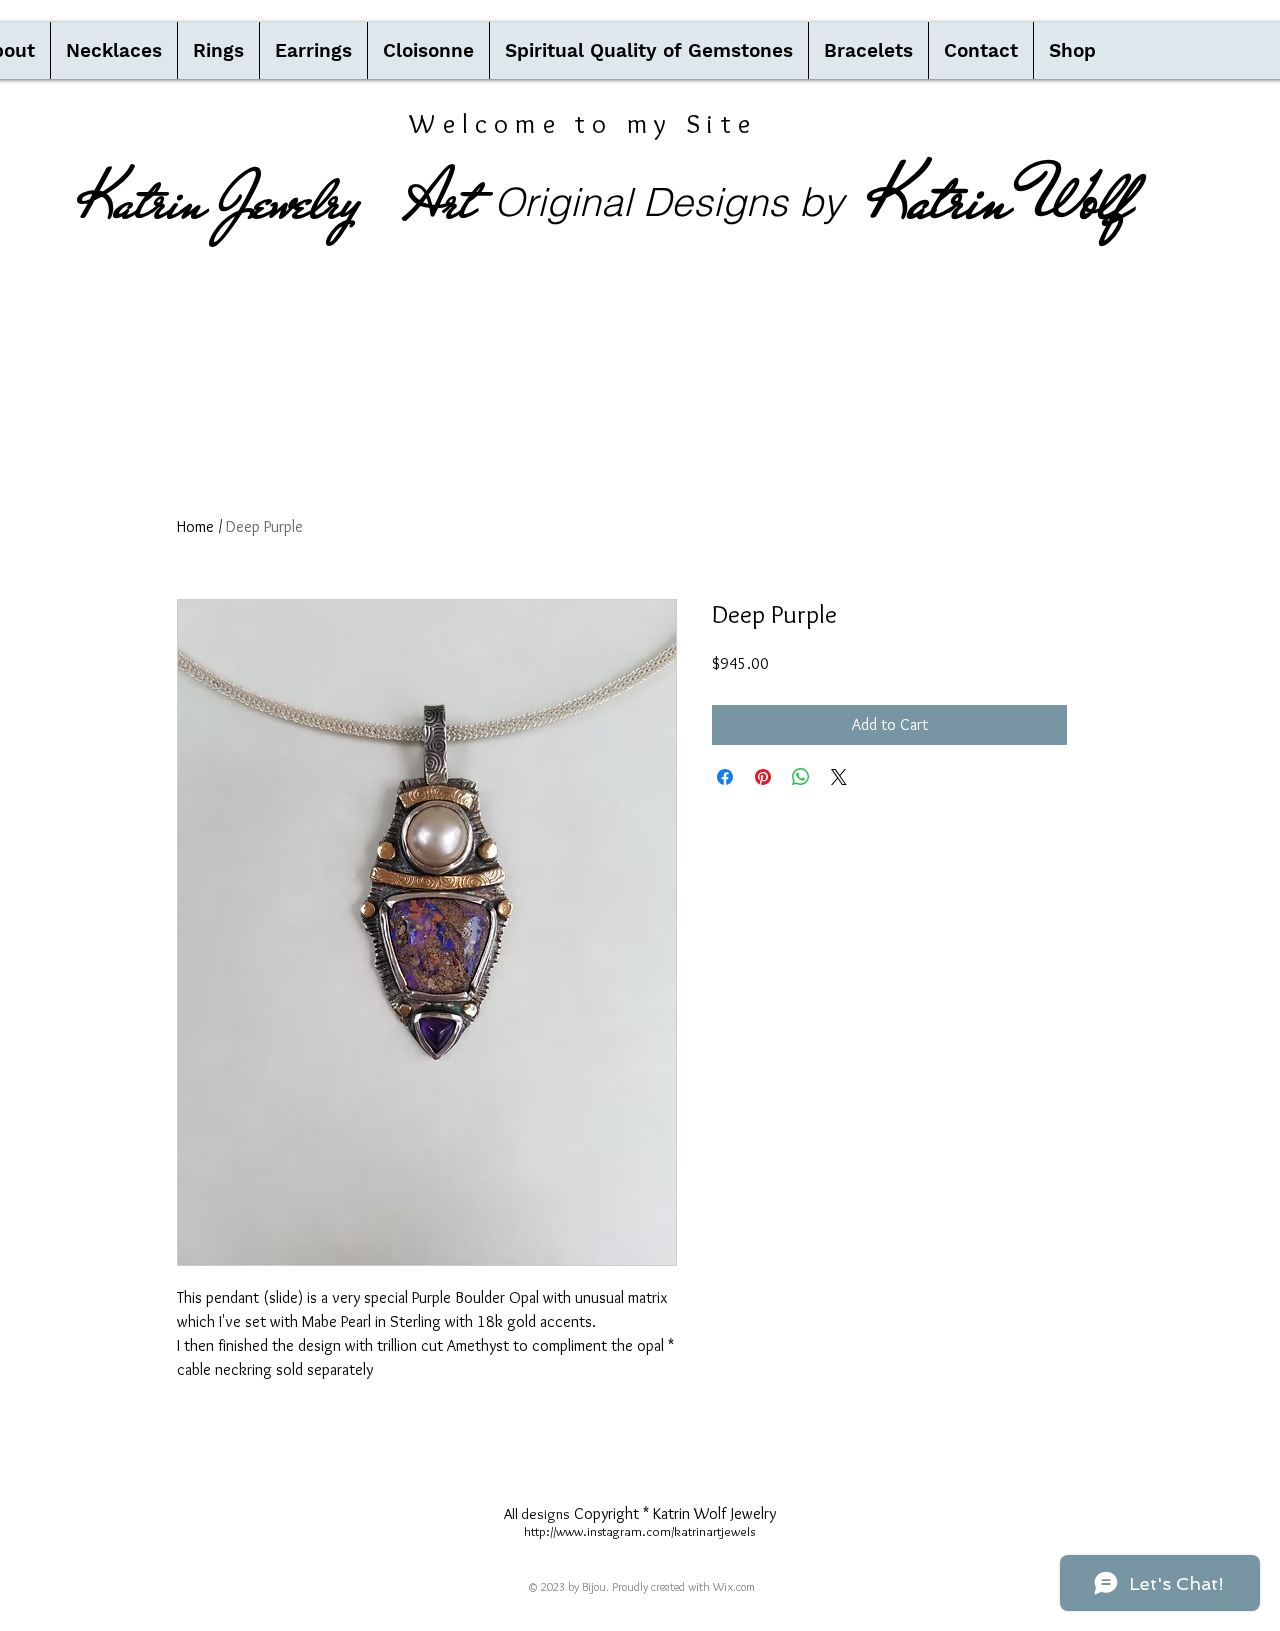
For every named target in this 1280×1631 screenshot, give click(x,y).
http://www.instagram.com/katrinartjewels (639, 1531)
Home (195, 526)
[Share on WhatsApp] (801, 777)
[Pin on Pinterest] (763, 777)
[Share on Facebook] (725, 777)
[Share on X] (839, 777)
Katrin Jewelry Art (277, 201)
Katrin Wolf (1000, 199)
